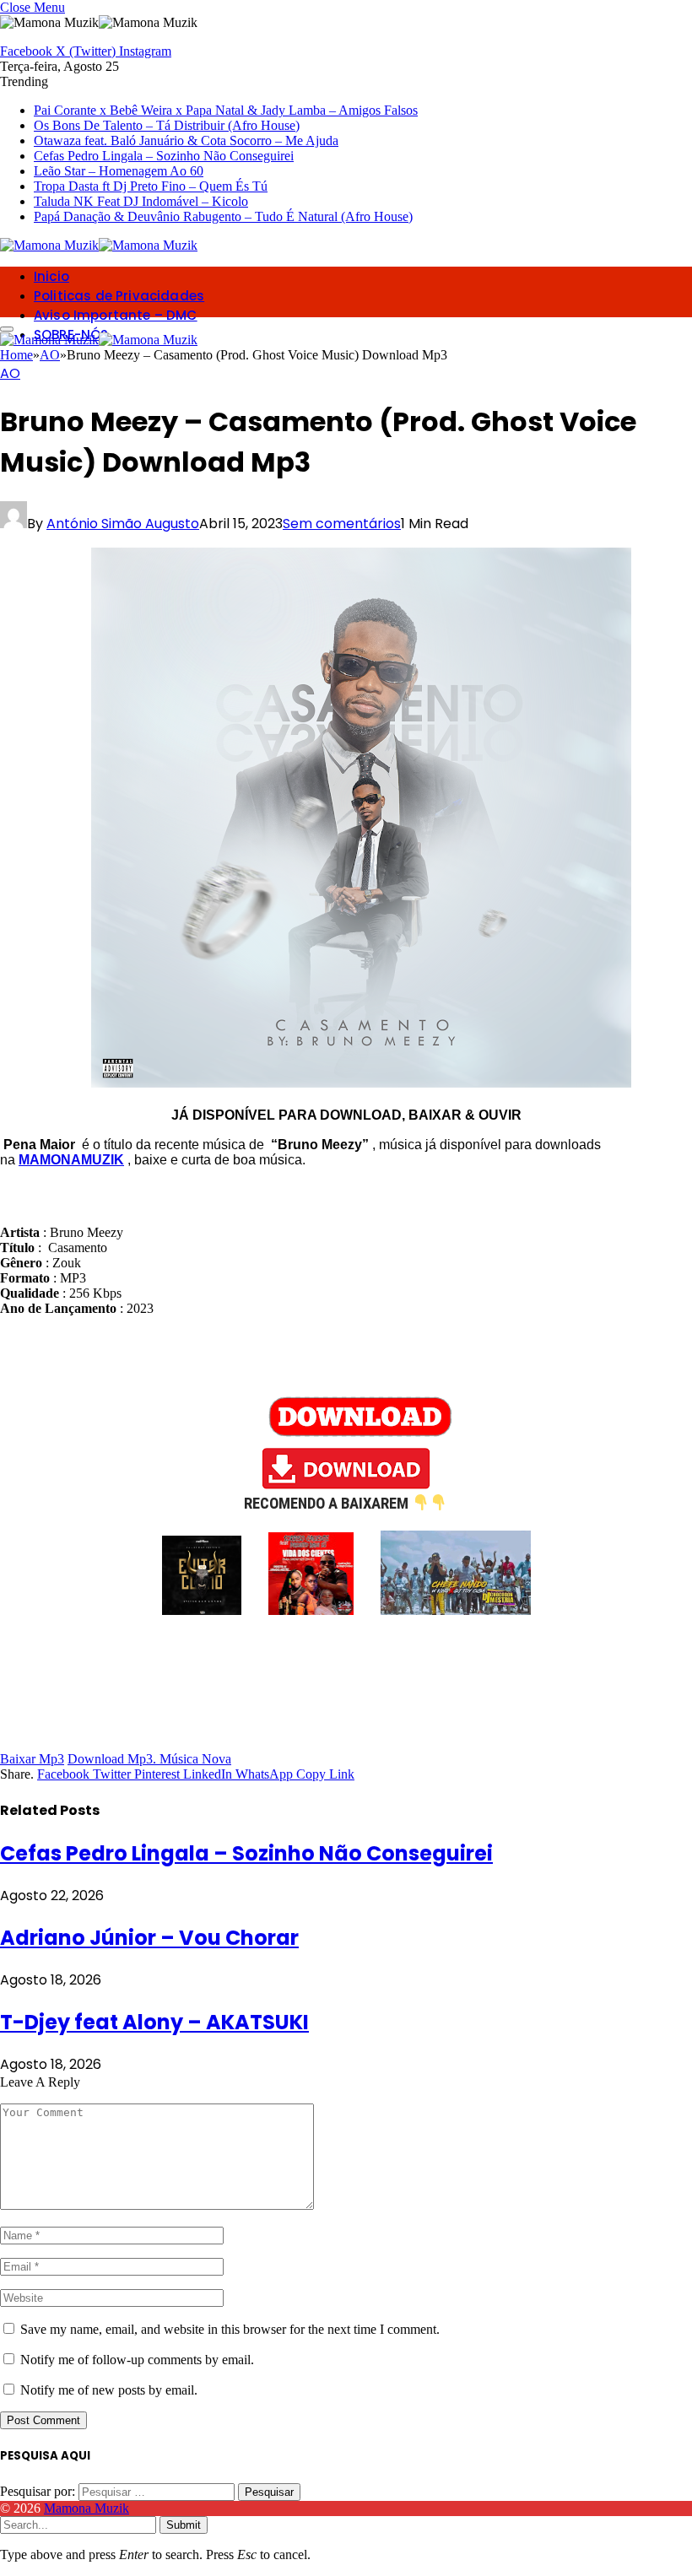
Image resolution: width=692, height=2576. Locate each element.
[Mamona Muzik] (99, 245)
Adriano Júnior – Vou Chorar (149, 1938)
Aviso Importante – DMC (116, 315)
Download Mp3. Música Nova (149, 1759)
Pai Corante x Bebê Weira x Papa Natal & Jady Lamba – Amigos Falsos (226, 110)
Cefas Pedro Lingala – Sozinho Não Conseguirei (164, 156)
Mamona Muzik (86, 2508)
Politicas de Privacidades (119, 296)
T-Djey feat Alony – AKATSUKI (154, 2022)
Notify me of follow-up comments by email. (137, 2360)
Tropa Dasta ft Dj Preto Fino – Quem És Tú (151, 186)
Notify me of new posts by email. (109, 2390)
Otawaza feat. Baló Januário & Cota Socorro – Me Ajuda (186, 140)
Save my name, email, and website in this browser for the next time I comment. (230, 2329)
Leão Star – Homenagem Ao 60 (119, 171)
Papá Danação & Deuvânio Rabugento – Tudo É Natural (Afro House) (223, 216)
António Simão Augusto (123, 524)
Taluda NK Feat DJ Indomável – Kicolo (141, 201)
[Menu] (7, 329)
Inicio (51, 276)
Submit (184, 2525)
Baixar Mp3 (32, 1759)
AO (10, 373)
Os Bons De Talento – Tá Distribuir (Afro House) (167, 125)
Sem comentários (342, 524)
